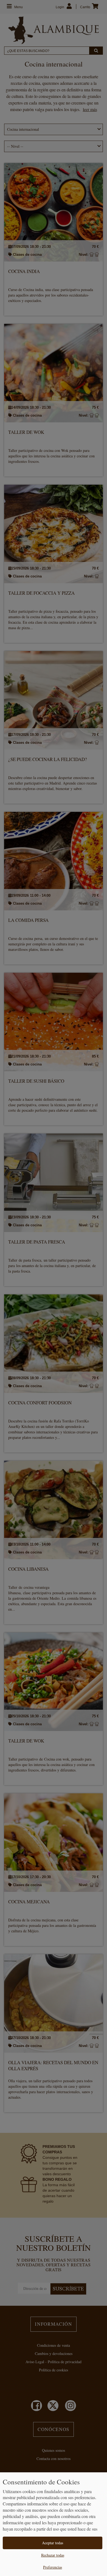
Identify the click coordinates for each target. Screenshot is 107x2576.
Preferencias (53, 2567)
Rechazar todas (53, 2555)
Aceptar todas (53, 2543)
